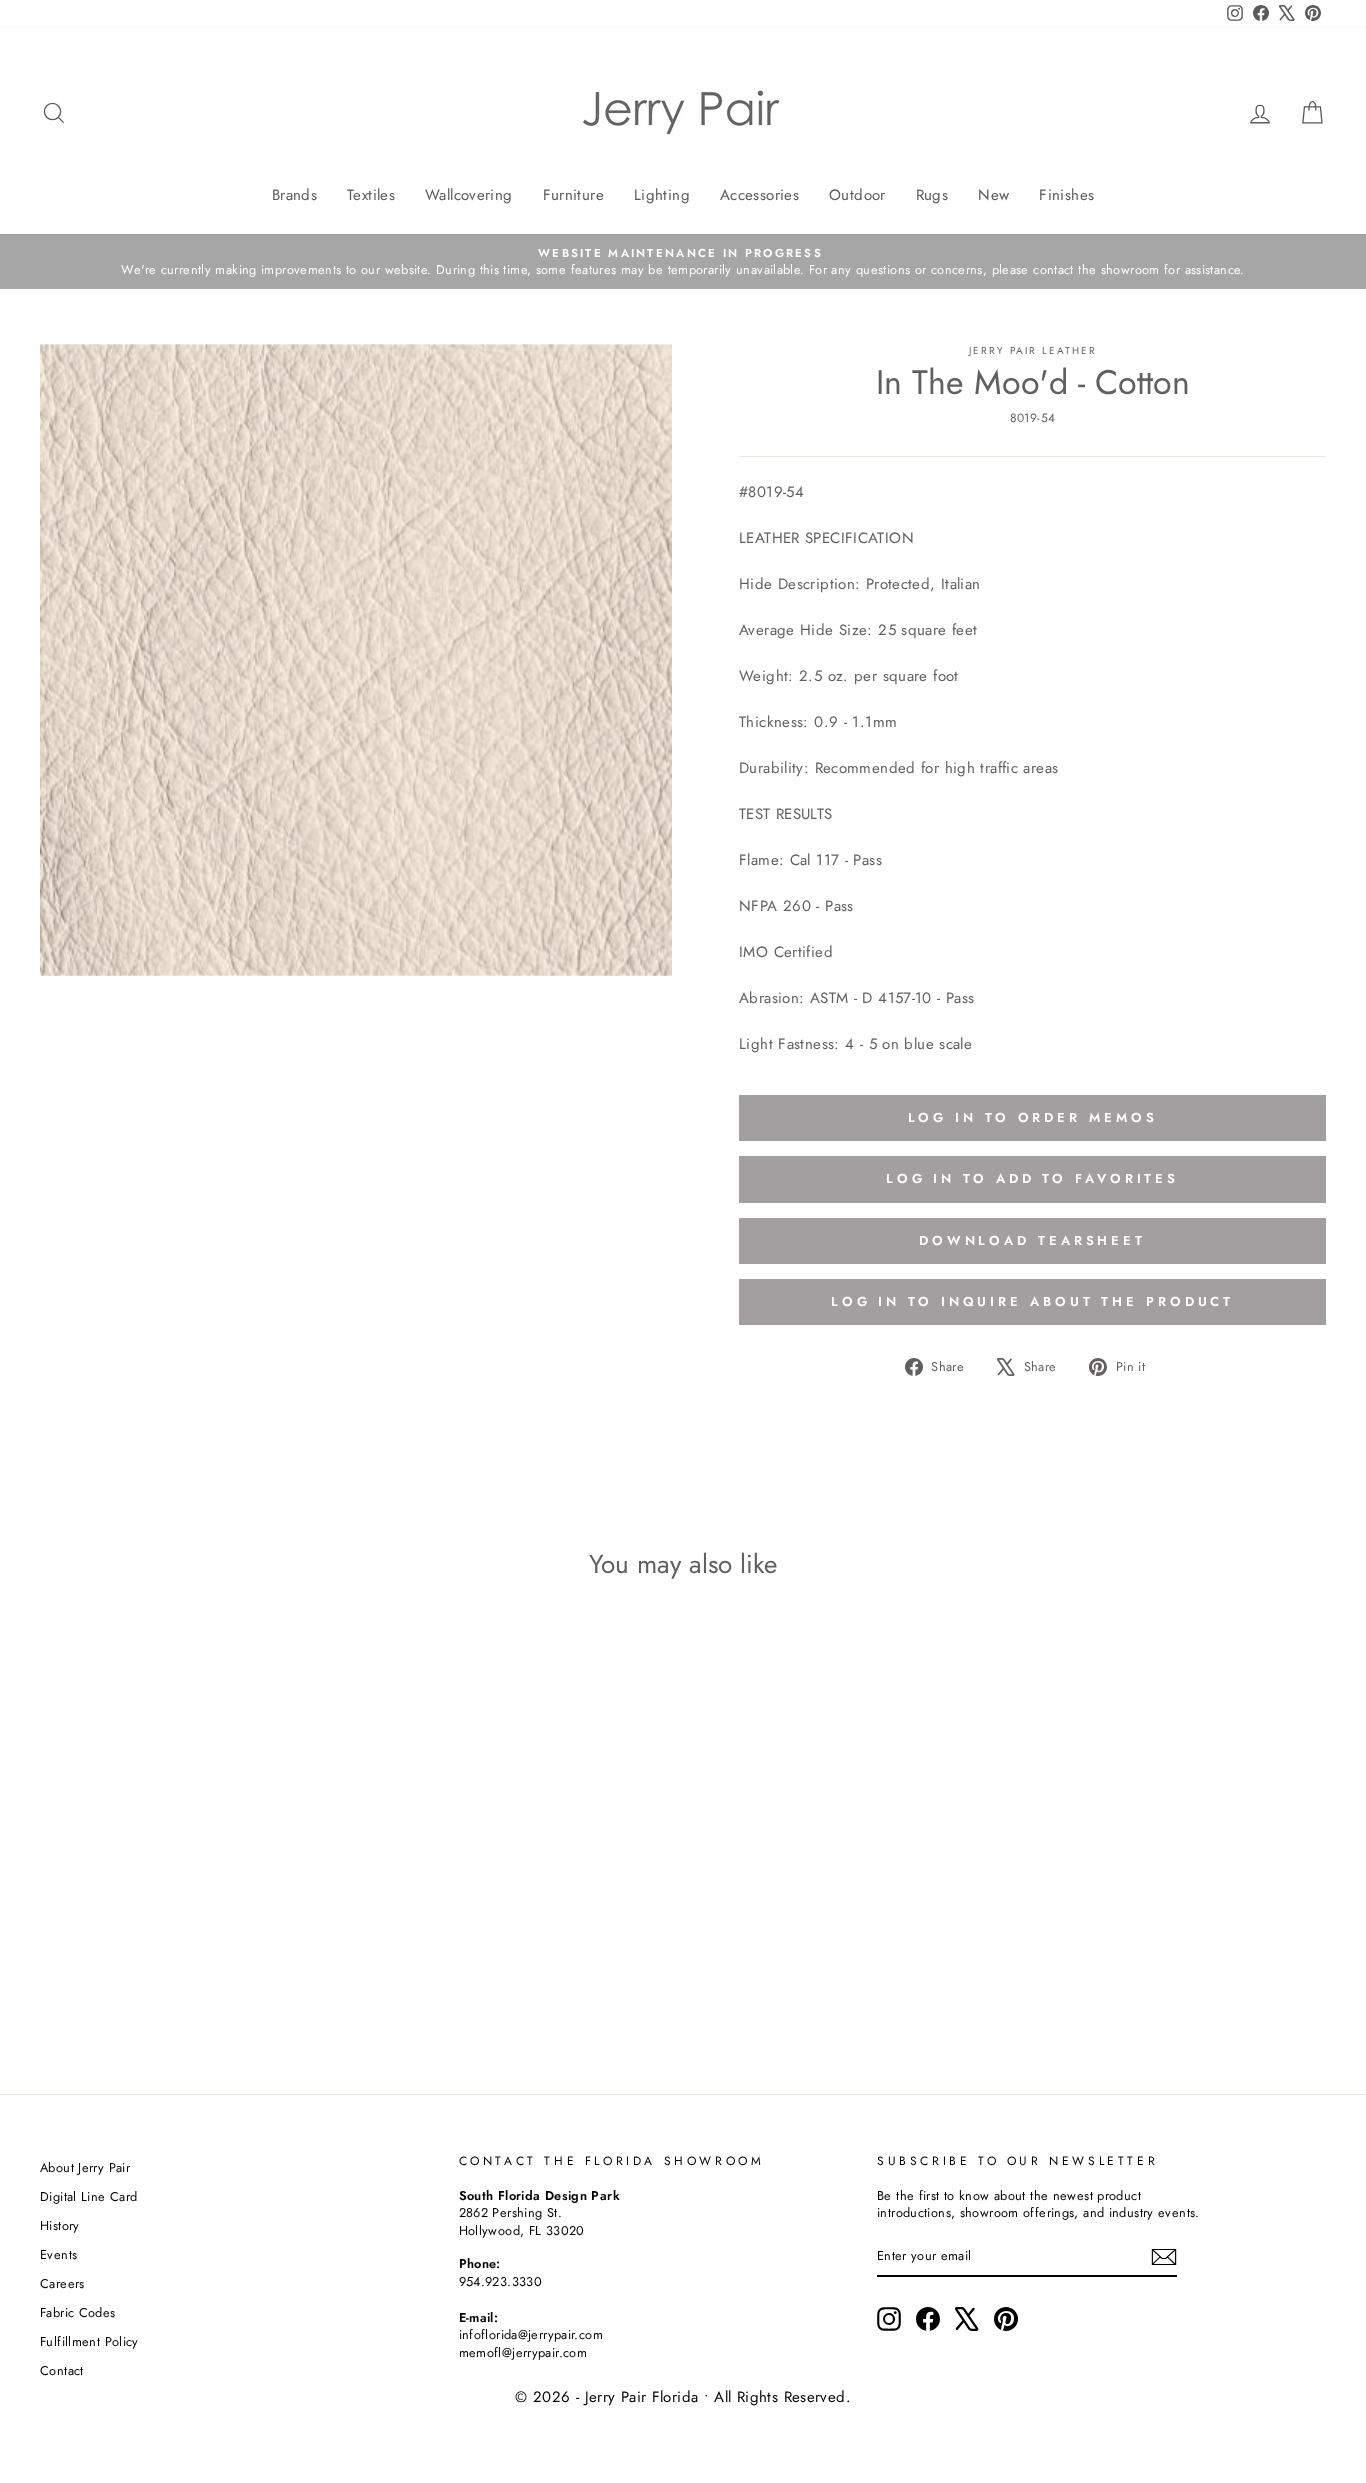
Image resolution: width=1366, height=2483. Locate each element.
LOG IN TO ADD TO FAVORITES (1032, 1178)
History (60, 2225)
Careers (62, 2283)
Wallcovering (469, 195)
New (993, 195)
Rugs (932, 195)
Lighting (662, 195)
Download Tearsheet (1032, 1240)
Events (58, 2254)
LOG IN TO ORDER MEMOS (1033, 1117)
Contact (62, 2370)
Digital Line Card (88, 2196)
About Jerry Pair (85, 2167)
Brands (294, 195)
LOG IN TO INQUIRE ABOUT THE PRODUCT (1033, 1301)
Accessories (759, 195)
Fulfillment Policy (89, 2341)
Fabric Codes (78, 2312)
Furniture (573, 195)
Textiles (371, 195)
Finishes (1066, 195)
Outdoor (857, 195)
